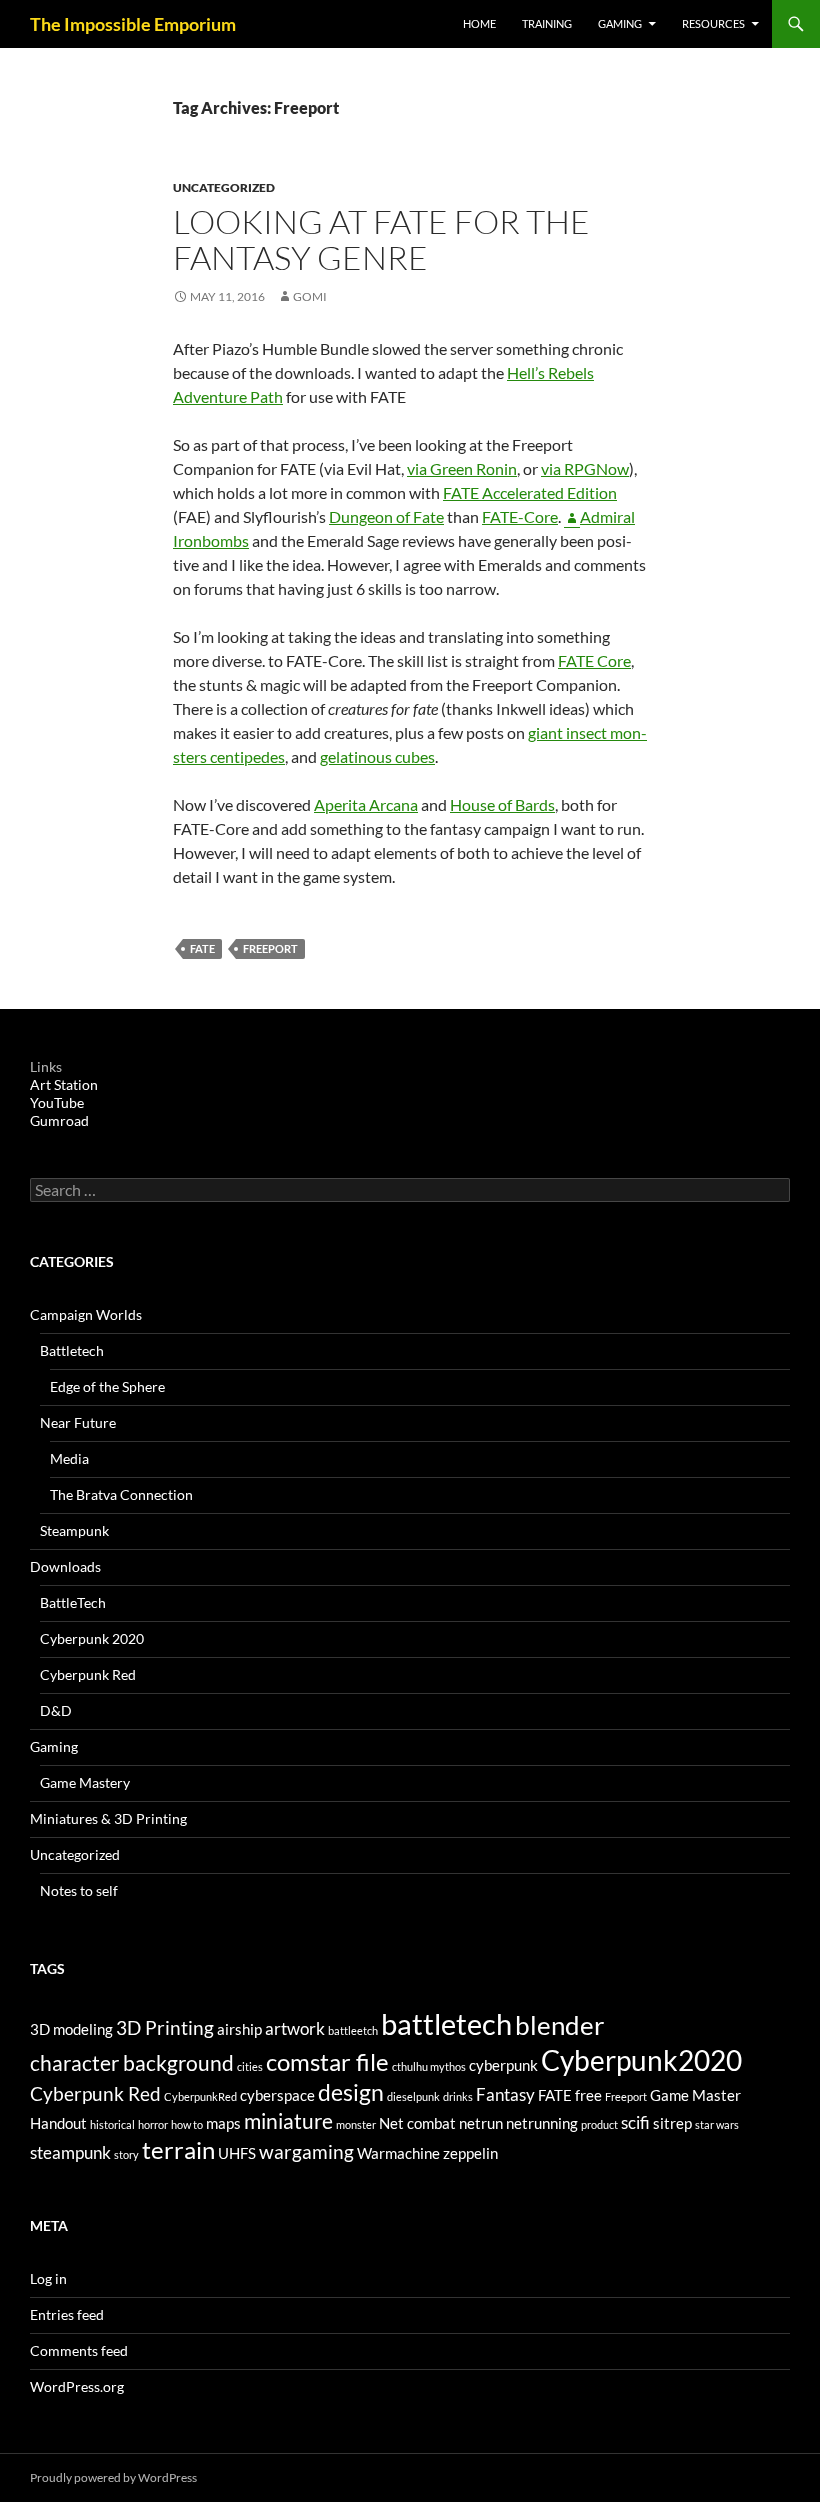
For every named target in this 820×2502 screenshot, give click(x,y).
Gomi (310, 296)
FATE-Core (520, 516)
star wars (717, 2124)
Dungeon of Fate (386, 516)
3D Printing (165, 2027)
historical (112, 2124)
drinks (458, 2096)
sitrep (672, 2123)
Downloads (65, 1566)
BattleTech (73, 1602)
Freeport (270, 948)
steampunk (70, 2152)
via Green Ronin (462, 468)
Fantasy (505, 2094)
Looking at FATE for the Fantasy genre (381, 239)
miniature (288, 2121)
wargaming (306, 2151)
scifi (635, 2122)
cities (250, 2066)
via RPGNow (585, 468)
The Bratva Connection (121, 1494)
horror (153, 2124)
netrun (481, 2123)
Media (69, 1458)
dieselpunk (413, 2096)
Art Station (64, 1084)
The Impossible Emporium (133, 24)
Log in (48, 2278)
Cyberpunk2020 (641, 2060)
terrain (178, 2149)
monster (356, 2124)
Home (479, 23)
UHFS (237, 2153)
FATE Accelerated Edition (530, 492)
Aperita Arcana (366, 804)
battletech (446, 2023)
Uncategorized (224, 187)
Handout (58, 2123)
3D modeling (71, 2029)
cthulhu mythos (429, 2066)
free (588, 2095)
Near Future (78, 1422)
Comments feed (79, 2350)
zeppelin (470, 2153)
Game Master (695, 2095)
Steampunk (74, 1530)
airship (239, 2029)
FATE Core (594, 660)
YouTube (57, 1102)
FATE (202, 948)
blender (559, 2025)
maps (223, 2123)
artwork (295, 2028)
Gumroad (59, 1120)
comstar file (327, 2061)
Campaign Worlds (86, 1314)
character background (132, 2063)
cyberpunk (503, 2065)
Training (547, 23)
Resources (713, 23)
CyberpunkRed (200, 2096)
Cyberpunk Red (88, 1674)
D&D (56, 1710)
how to (187, 2124)
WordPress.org (77, 2386)
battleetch (353, 2030)
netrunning (542, 2123)
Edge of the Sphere (107, 1386)
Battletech (72, 1350)
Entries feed (67, 2314)
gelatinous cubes (377, 756)
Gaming (620, 23)
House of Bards (502, 804)
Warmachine (398, 2153)
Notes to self (79, 1890)
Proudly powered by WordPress (113, 2477)
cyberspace (277, 2095)
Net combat (417, 2123)
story (126, 2154)
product (599, 2124)
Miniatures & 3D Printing (108, 1818)
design (351, 2092)
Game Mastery (85, 1782)
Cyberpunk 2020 (92, 1638)
